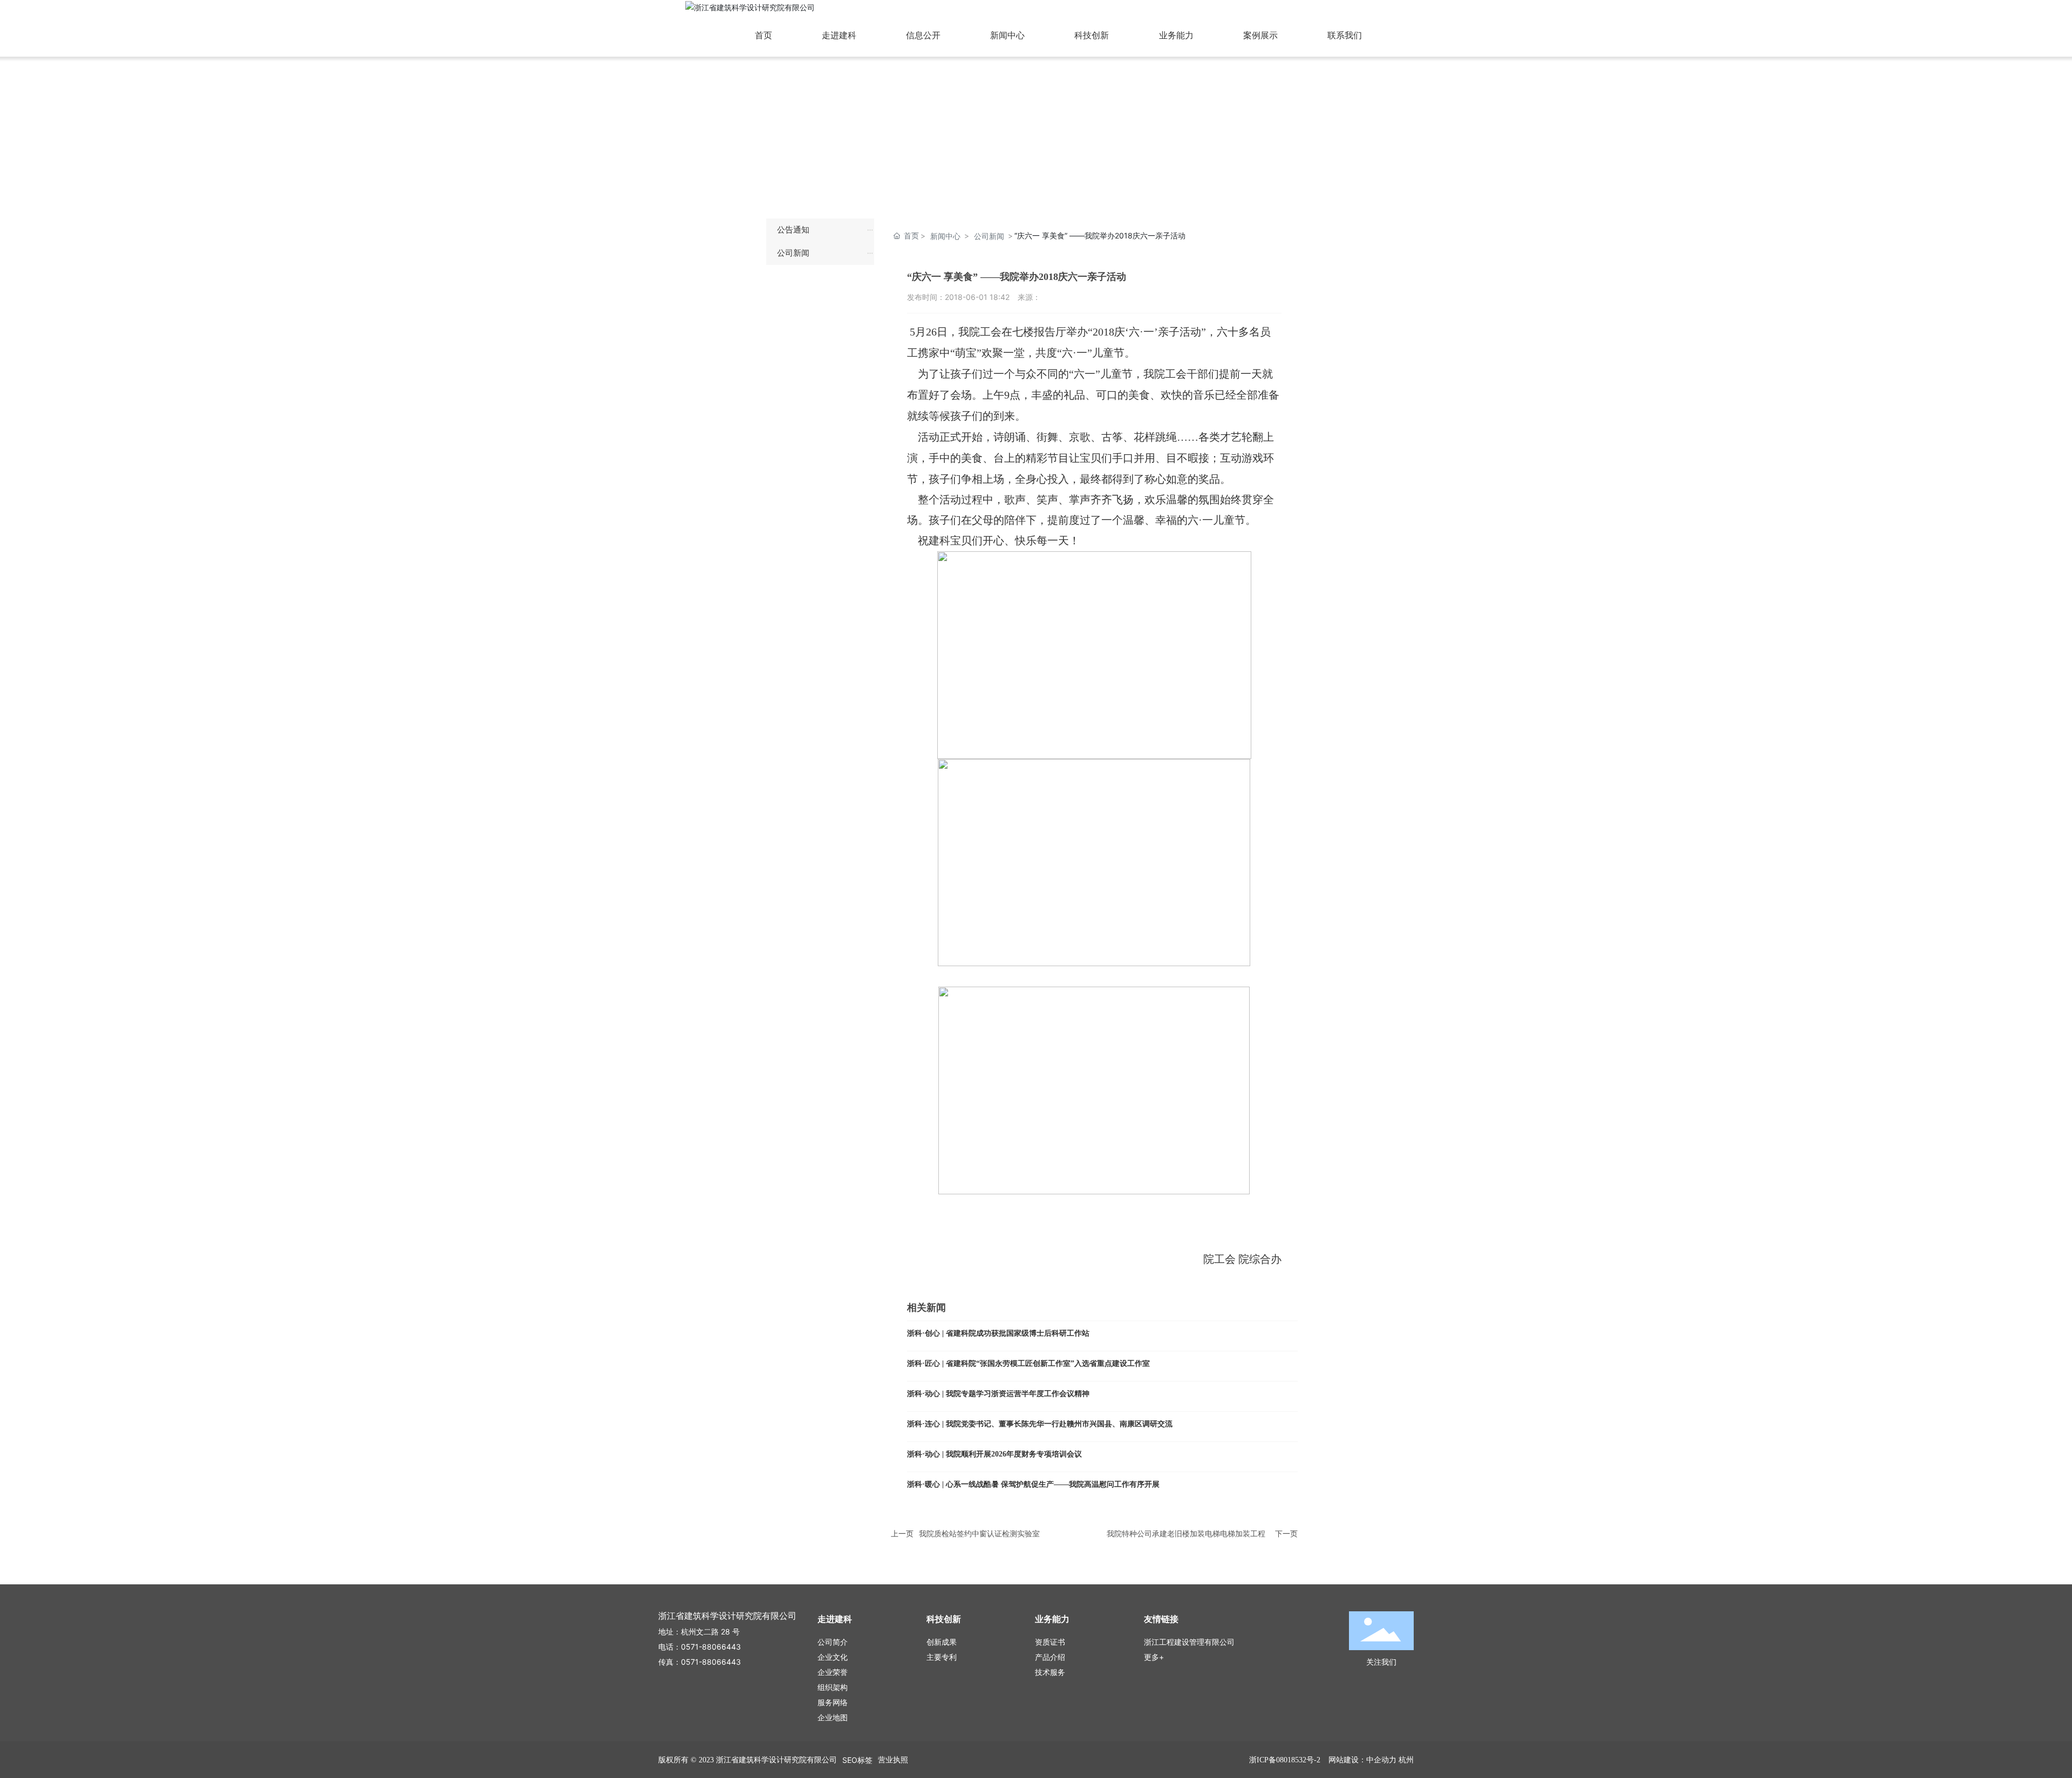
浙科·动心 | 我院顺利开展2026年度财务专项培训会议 (994, 1454)
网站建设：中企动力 (1362, 1759)
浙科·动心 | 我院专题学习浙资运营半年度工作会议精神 (998, 1394)
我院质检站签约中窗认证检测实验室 (979, 1533)
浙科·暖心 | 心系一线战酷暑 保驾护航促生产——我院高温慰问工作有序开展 (1033, 1484)
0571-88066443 (711, 1647)
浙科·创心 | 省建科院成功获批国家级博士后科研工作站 (998, 1333)
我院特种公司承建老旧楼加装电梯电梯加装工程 (1186, 1533)
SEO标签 (857, 1760)
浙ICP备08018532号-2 (1285, 1760)
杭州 (1406, 1759)
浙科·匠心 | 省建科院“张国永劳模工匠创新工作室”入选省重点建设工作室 (1028, 1363)
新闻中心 (945, 236)
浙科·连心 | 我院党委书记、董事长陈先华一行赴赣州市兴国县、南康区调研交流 (1040, 1424)
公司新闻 (989, 236)
